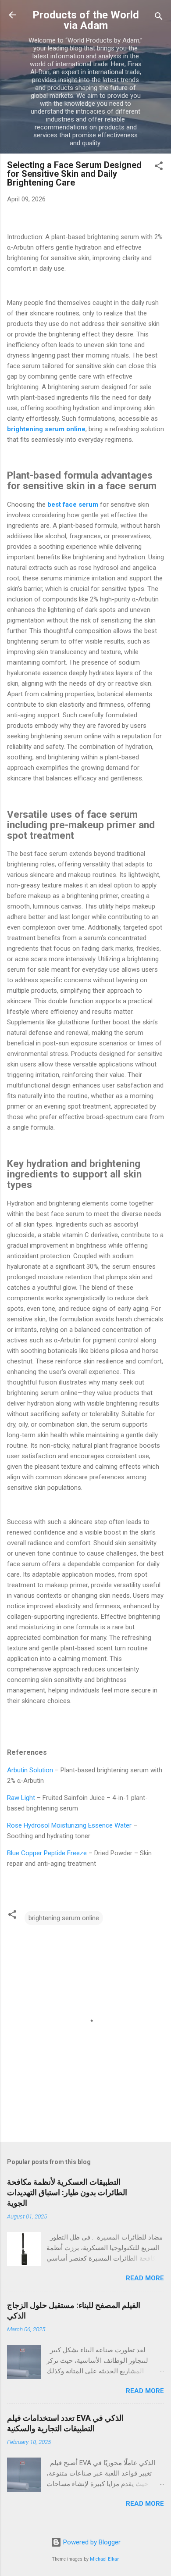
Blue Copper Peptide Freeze (47, 1853)
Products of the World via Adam (86, 20)
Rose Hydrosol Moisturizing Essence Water (69, 1825)
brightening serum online (64, 1918)
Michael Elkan (105, 2559)
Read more (145, 2278)
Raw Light (21, 1798)
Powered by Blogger (91, 2542)
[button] (159, 167)
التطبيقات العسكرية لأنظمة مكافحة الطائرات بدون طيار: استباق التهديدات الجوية (67, 2192)
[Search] (159, 18)
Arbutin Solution (30, 1770)
